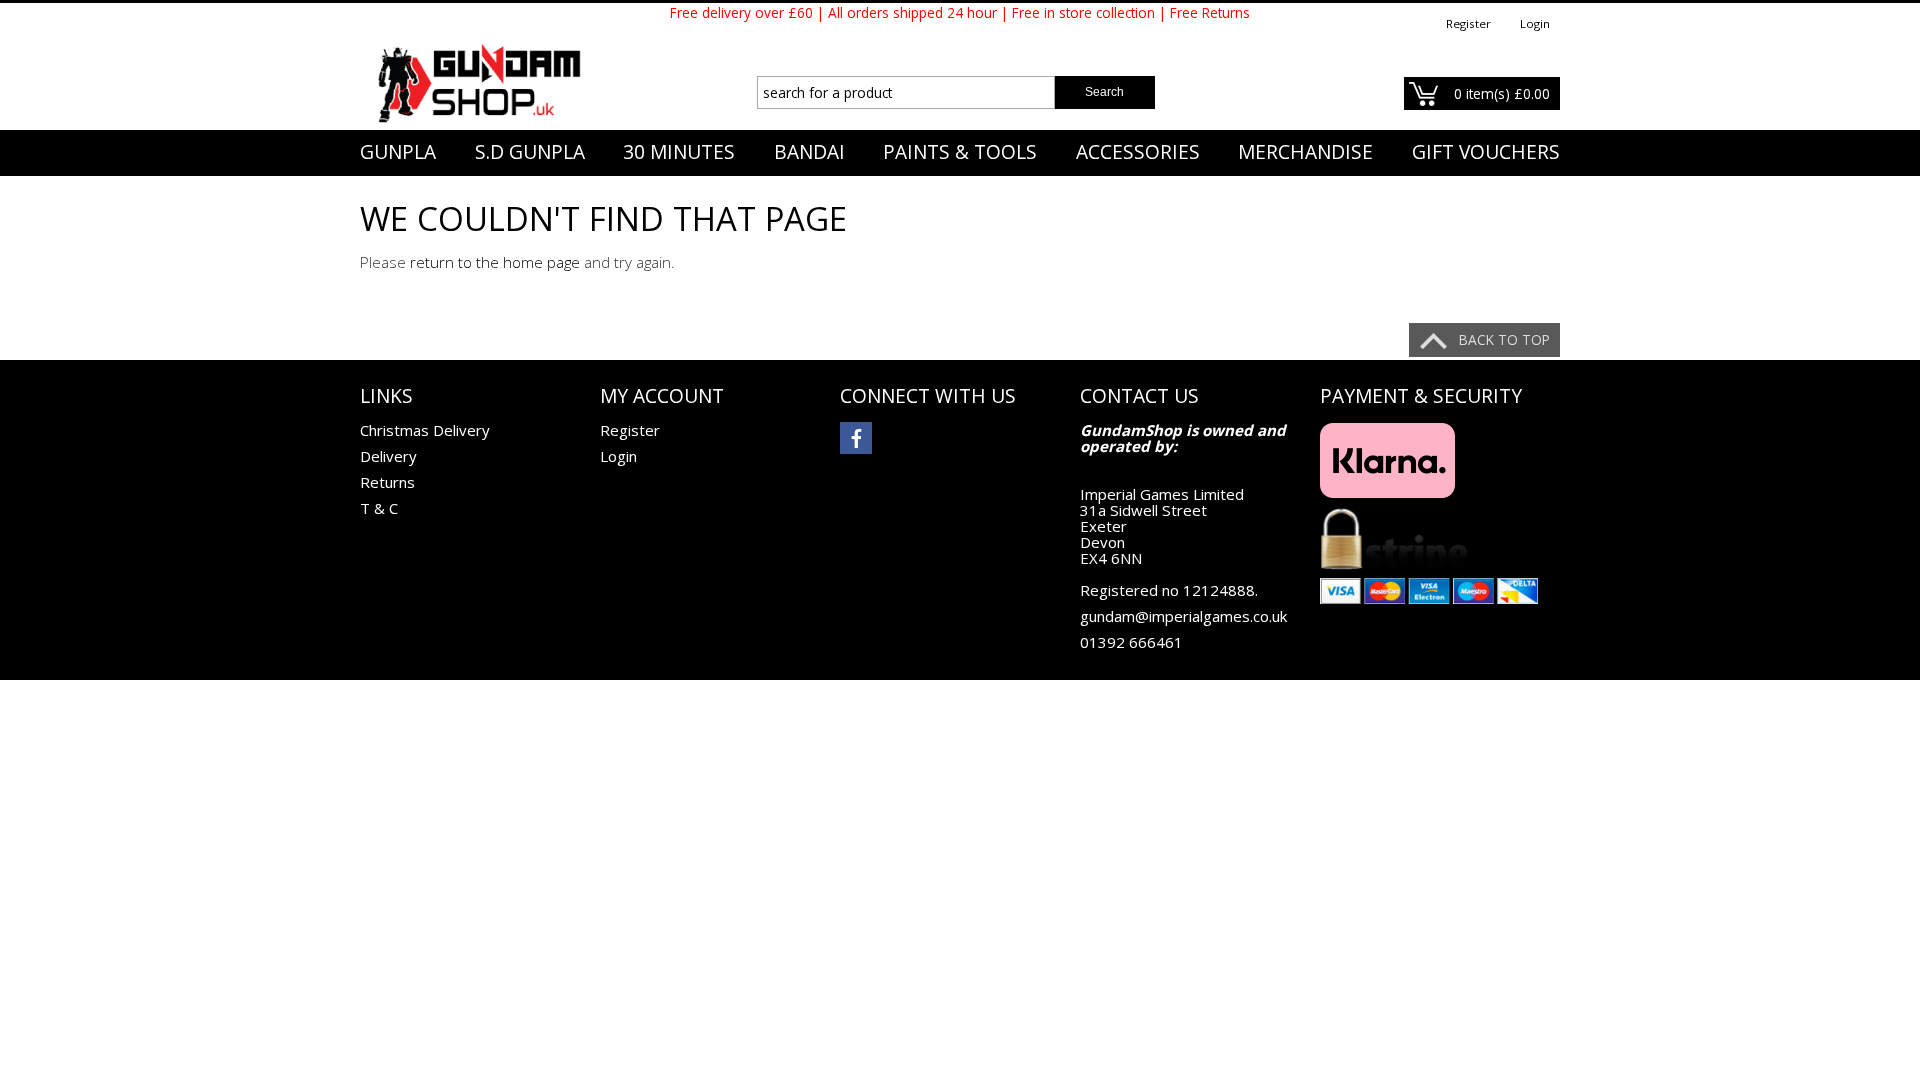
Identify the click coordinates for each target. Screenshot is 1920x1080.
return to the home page (495, 262)
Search (1104, 92)
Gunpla (398, 152)
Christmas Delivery (425, 430)
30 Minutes (679, 152)
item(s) (1502, 93)
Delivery (388, 456)
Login (1535, 23)
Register (1468, 23)
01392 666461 (1131, 642)
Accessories (1138, 152)
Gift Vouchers (1486, 152)
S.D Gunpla (530, 152)
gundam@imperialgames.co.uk (1183, 616)
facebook (856, 438)
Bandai (809, 152)
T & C (379, 508)
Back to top (1504, 339)
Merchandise (1305, 152)
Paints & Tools (960, 152)
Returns (387, 482)
